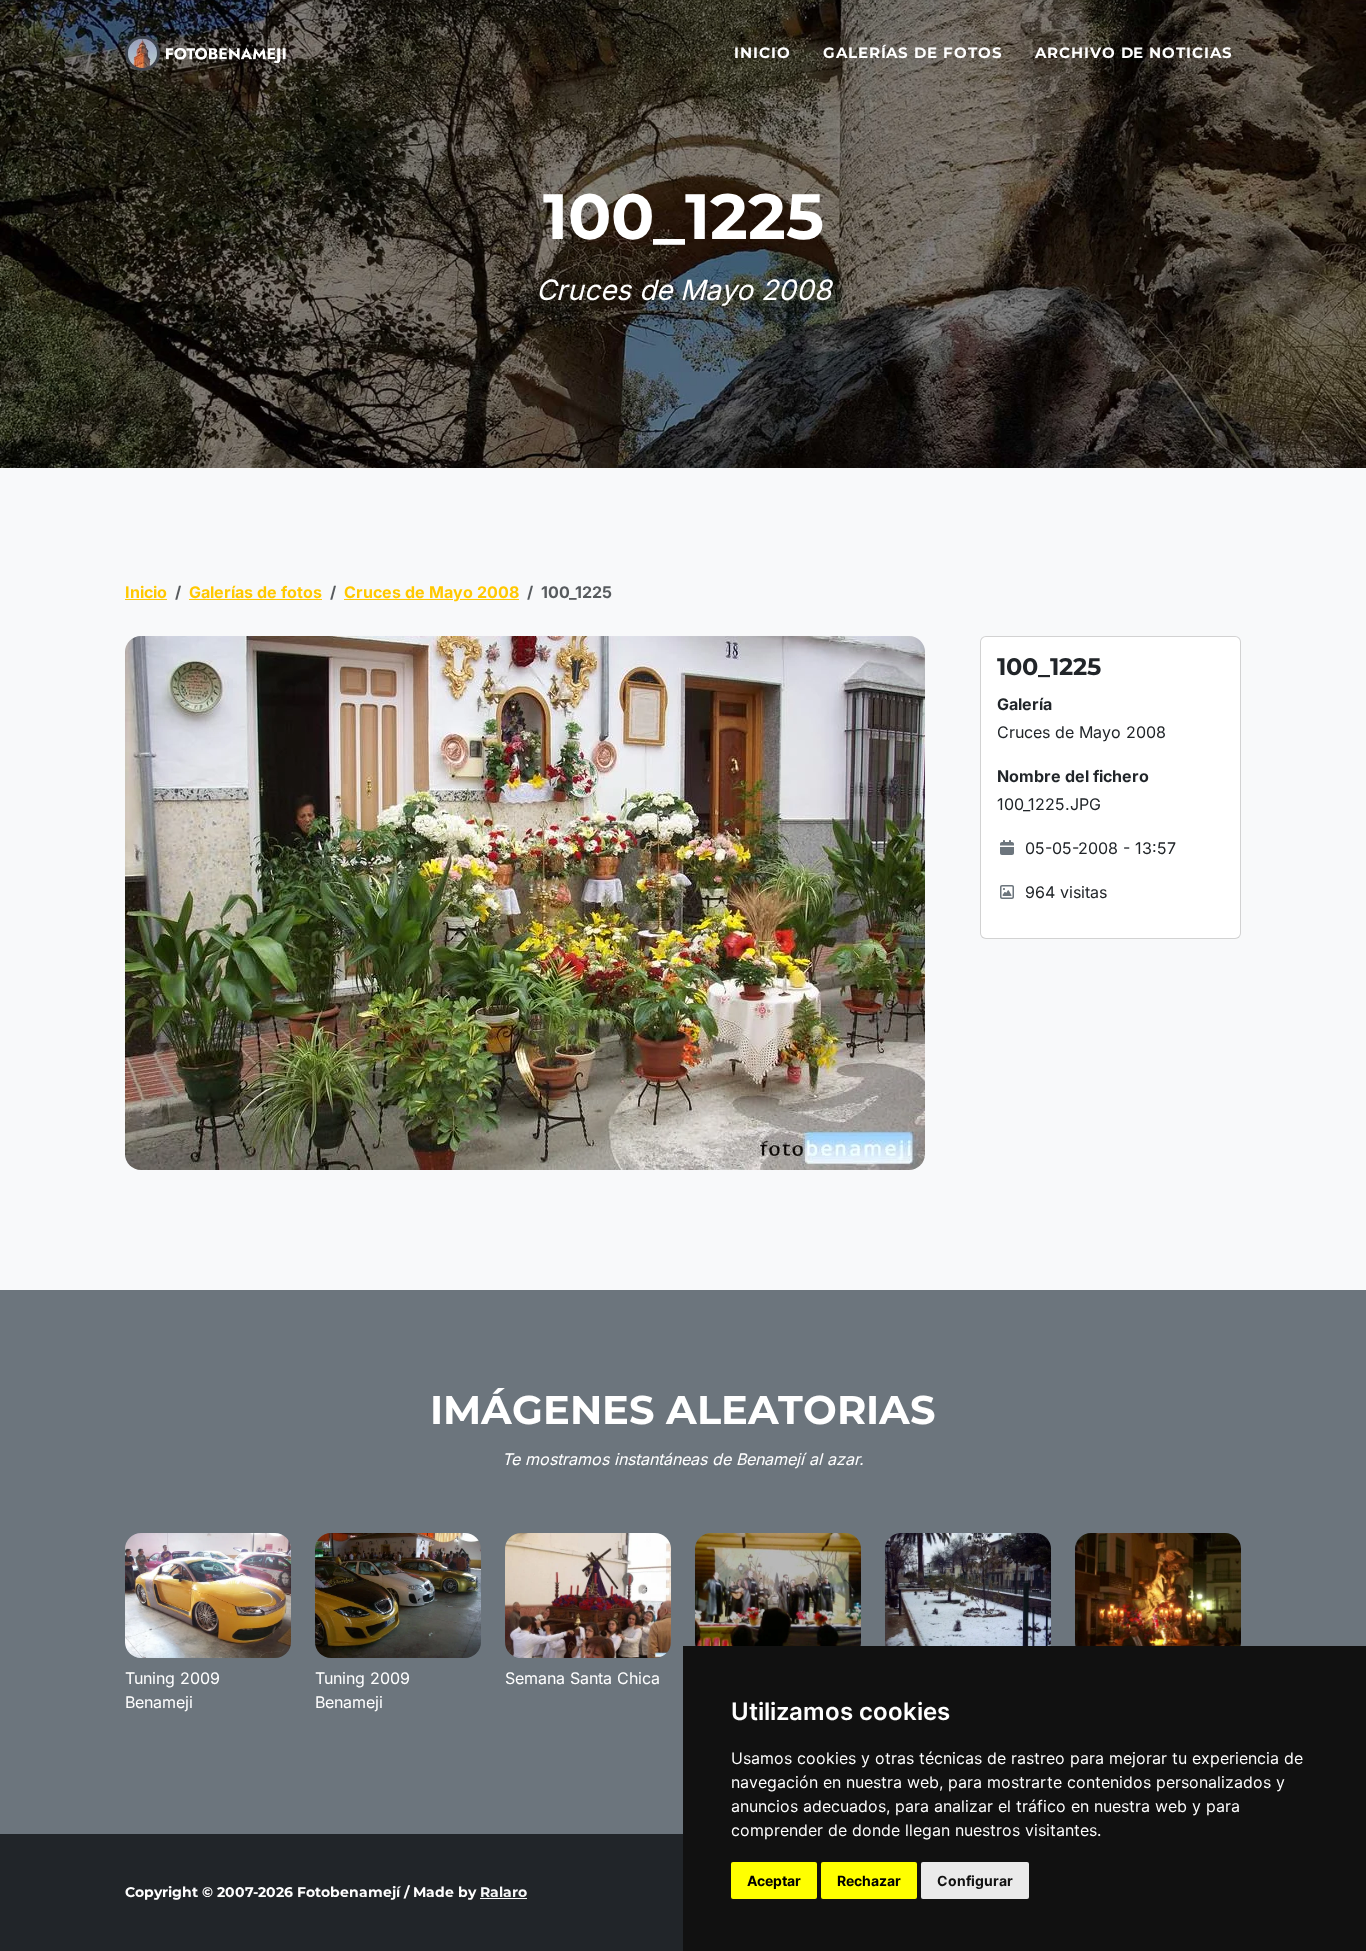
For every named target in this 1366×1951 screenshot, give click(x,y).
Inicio (762, 52)
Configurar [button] (975, 1880)
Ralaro (503, 1892)
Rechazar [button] (869, 1880)
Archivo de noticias (1134, 52)
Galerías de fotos (913, 52)
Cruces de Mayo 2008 (431, 592)
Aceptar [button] (774, 1880)
